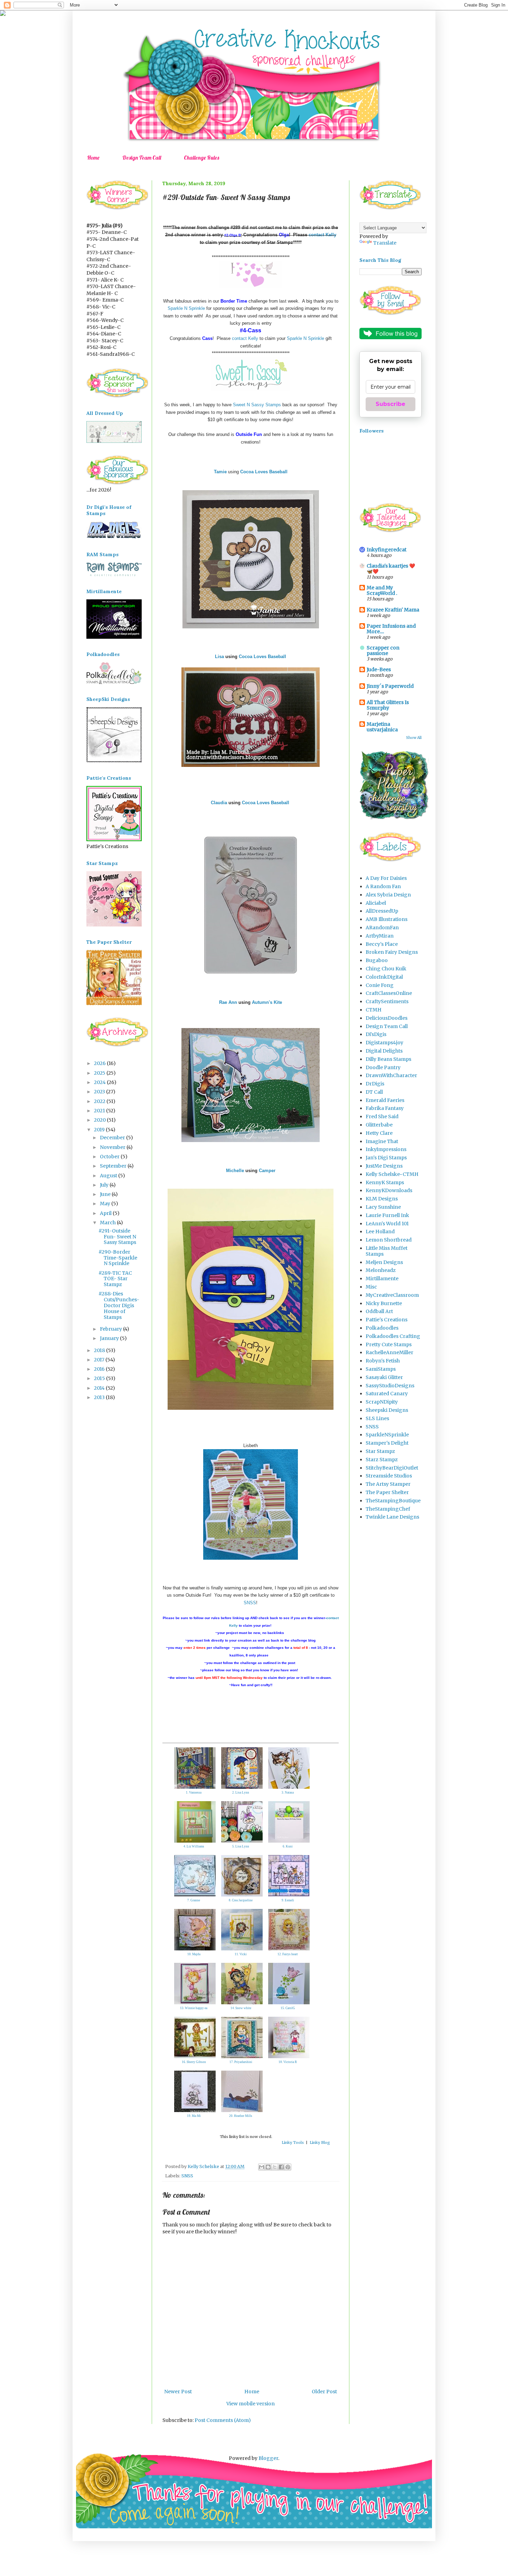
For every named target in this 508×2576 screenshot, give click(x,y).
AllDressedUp (382, 911)
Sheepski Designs (387, 1410)
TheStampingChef (388, 1509)
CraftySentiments (387, 1001)
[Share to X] (275, 2167)
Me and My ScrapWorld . (382, 590)
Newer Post (178, 2392)
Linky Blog (320, 2142)
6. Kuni (288, 1846)
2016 (100, 1369)
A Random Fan (383, 886)
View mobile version (251, 2404)
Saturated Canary (387, 1394)
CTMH (374, 1010)
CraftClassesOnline (389, 993)
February (111, 1329)
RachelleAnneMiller (389, 1352)
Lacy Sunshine (383, 1207)
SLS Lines (377, 1418)
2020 (100, 1120)
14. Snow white (241, 2008)
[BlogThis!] (268, 2167)
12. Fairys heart (288, 1954)
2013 (100, 1397)
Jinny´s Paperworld (390, 686)
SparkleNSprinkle (387, 1435)
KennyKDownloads (389, 1190)
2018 (100, 1350)
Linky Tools (293, 2142)
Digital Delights (384, 1051)
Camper (267, 1171)
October (110, 1157)
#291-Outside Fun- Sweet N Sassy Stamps (117, 1237)
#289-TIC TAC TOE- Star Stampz (115, 1279)
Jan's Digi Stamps (386, 1158)
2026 (100, 1063)
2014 (100, 1388)
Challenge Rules (201, 158)
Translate (385, 243)
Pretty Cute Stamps (389, 1344)
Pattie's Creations (387, 1320)
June (106, 1194)
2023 (100, 1092)
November (113, 1147)
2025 (100, 1073)
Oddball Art (379, 1311)
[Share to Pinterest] (288, 2167)
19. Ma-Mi (194, 2116)
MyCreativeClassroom (392, 1295)
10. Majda (194, 1954)
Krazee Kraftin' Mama (393, 610)
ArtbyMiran (380, 936)
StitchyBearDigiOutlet (392, 1468)
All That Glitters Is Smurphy (388, 705)
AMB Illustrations (387, 919)
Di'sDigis (376, 1034)
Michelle (236, 1171)
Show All (414, 738)
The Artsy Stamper (388, 1484)
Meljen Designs (384, 1262)
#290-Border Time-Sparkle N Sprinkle (118, 1258)
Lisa (220, 657)
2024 (100, 1082)
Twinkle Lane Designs (392, 1517)
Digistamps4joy (384, 1043)
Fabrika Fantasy (385, 1108)
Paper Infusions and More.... (391, 629)
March (108, 1223)
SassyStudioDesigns (390, 1386)
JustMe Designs (384, 1166)
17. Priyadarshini (241, 2062)
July (105, 1185)
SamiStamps (381, 1369)
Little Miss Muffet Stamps (387, 1251)
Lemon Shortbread (389, 1240)
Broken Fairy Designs (392, 952)
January (110, 1338)
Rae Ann (228, 1002)
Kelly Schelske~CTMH (392, 1174)
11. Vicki (241, 1954)
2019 (100, 1130)
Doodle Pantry (383, 1067)
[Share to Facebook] (281, 2167)
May (106, 1204)
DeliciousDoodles (387, 1018)
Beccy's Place (382, 944)
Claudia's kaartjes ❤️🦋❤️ (391, 569)
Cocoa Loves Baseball (262, 657)
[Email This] (262, 2167)
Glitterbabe (379, 1125)
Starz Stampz (382, 1460)
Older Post (324, 2392)
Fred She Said (382, 1116)
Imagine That (382, 1141)
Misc (371, 1287)
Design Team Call (142, 158)
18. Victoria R (288, 2062)
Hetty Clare (379, 1133)
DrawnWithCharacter (391, 1075)
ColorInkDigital (384, 977)
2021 (100, 1111)
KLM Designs (382, 1199)
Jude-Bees (379, 669)
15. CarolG (288, 2008)
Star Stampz (380, 1451)
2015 (100, 1378)
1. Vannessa (194, 1793)
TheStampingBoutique (393, 1501)
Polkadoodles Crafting (393, 1336)
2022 (100, 1101)
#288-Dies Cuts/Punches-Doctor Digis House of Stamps (119, 1305)
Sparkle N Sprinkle (186, 308)
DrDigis (375, 1084)
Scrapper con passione (383, 650)
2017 (100, 1360)
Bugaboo (377, 960)
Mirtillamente (382, 1279)
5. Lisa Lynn (241, 1846)
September (114, 1166)
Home (93, 158)
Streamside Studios (389, 1476)
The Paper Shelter (387, 1492)
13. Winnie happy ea (194, 2008)
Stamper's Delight (387, 1443)
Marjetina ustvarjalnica (382, 727)
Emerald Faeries (385, 1100)
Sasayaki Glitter (384, 1377)
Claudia (219, 803)
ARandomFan (382, 928)
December (113, 1138)
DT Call (374, 1092)
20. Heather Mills (241, 2116)
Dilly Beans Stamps (388, 1059)
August (109, 1176)
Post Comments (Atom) (223, 2420)
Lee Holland (380, 1232)
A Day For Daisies (386, 878)
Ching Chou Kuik (386, 969)
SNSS (250, 1603)
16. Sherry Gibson (194, 2062)
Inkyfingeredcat (387, 550)
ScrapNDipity (382, 1402)
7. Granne (194, 1900)
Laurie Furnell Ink (387, 1215)
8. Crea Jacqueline (241, 1900)
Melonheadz (381, 1270)
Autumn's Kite (267, 1002)
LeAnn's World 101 (387, 1224)
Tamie (220, 472)
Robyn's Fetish (383, 1361)
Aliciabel (376, 903)
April (106, 1213)
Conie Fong (380, 985)
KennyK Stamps (385, 1182)
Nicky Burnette (384, 1303)
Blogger (268, 2458)
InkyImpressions (386, 1149)
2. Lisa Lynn (241, 1793)
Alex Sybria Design (388, 895)
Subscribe (391, 404)
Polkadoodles (382, 1328)
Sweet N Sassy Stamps (257, 405)
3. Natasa (288, 1793)
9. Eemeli (288, 1900)
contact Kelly (322, 235)
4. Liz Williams (194, 1846)
